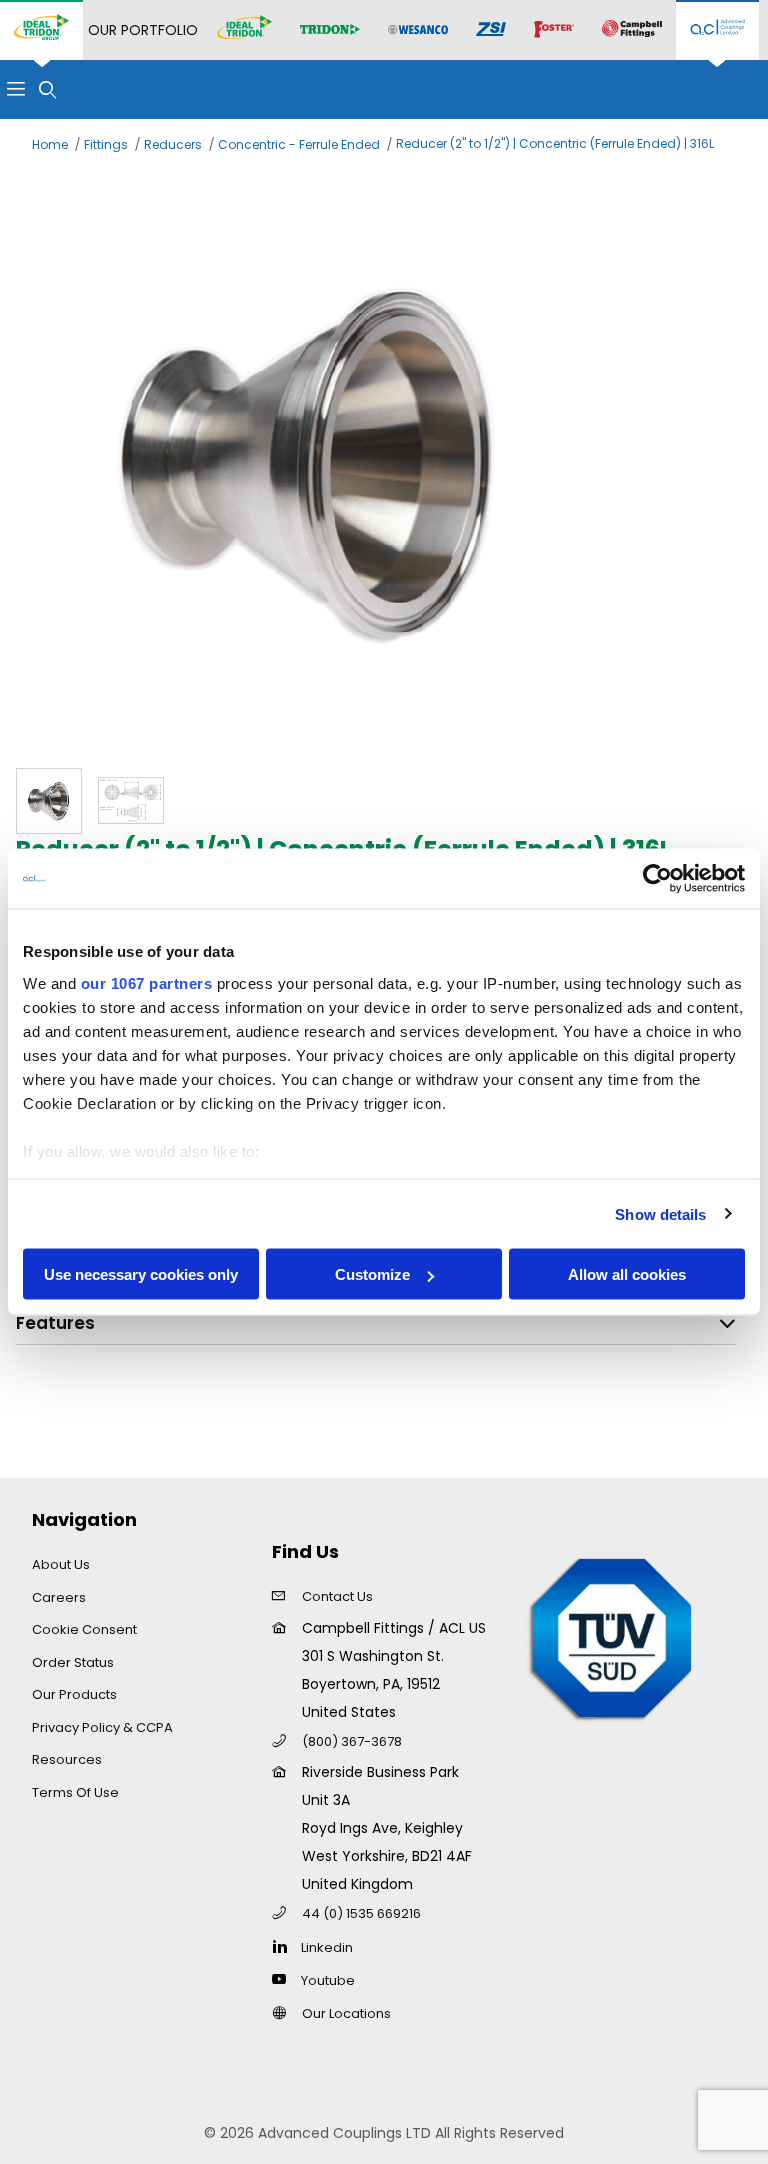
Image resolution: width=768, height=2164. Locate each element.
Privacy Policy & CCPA (102, 1727)
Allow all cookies (627, 1274)
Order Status (73, 1662)
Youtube (328, 1980)
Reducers (173, 144)
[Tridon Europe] (330, 30)
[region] (384, 801)
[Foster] (554, 30)
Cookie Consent (84, 1629)
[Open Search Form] (48, 89)
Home (50, 144)
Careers (59, 1597)
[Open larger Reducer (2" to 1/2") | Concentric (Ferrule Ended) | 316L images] (384, 458)
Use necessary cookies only (141, 1274)
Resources (67, 1759)
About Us (61, 1564)
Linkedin (327, 1947)
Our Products (74, 1694)
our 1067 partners (147, 982)
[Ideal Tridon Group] (41, 30)
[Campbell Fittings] (632, 30)
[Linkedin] (284, 1946)
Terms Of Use (75, 1792)
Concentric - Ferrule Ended (299, 144)
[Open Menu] (16, 89)
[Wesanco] (418, 30)
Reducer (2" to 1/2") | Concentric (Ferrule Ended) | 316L (555, 143)
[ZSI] (491, 30)
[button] (49, 801)
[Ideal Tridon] (244, 30)
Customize (372, 1274)
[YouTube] (284, 1979)
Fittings (106, 144)
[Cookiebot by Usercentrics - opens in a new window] (657, 879)
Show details (660, 1213)
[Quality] (612, 1637)
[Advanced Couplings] (717, 30)
